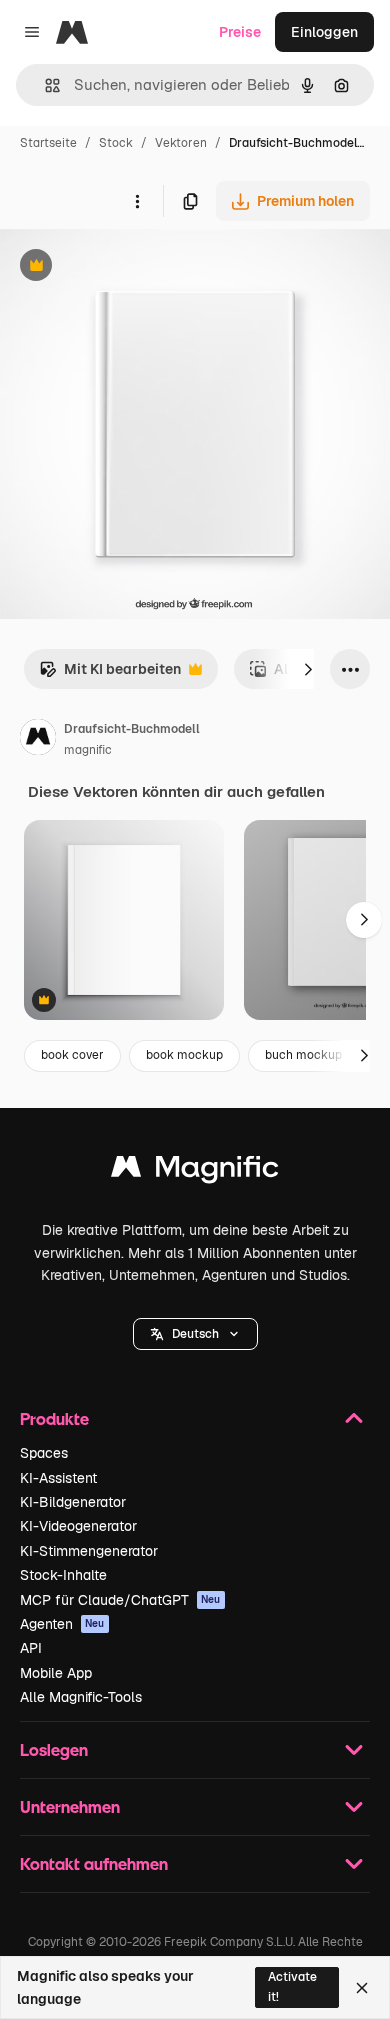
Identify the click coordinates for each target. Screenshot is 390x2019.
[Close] (362, 1988)
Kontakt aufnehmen (94, 1863)
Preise (240, 32)
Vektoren (181, 143)
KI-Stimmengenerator (89, 1551)
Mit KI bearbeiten (110, 674)
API (31, 1648)
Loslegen (54, 1749)
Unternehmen (70, 1806)
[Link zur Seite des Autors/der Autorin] (38, 740)
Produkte (54, 1418)
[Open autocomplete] (44, 85)
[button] (195, 1334)
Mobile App (56, 1673)
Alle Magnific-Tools (81, 1697)
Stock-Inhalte (63, 1575)
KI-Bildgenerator (73, 1502)
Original (128, 267)
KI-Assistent (58, 1478)
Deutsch (195, 1334)
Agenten (62, 1624)
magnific (88, 750)
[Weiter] (308, 669)
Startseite (48, 143)
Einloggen (324, 32)
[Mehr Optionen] (137, 201)
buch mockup (303, 1055)
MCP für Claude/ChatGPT (120, 1600)
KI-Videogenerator (78, 1526)
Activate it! (292, 1986)
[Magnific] (195, 1171)
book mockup (184, 1055)
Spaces (44, 1453)
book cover (72, 1055)
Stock (116, 143)
